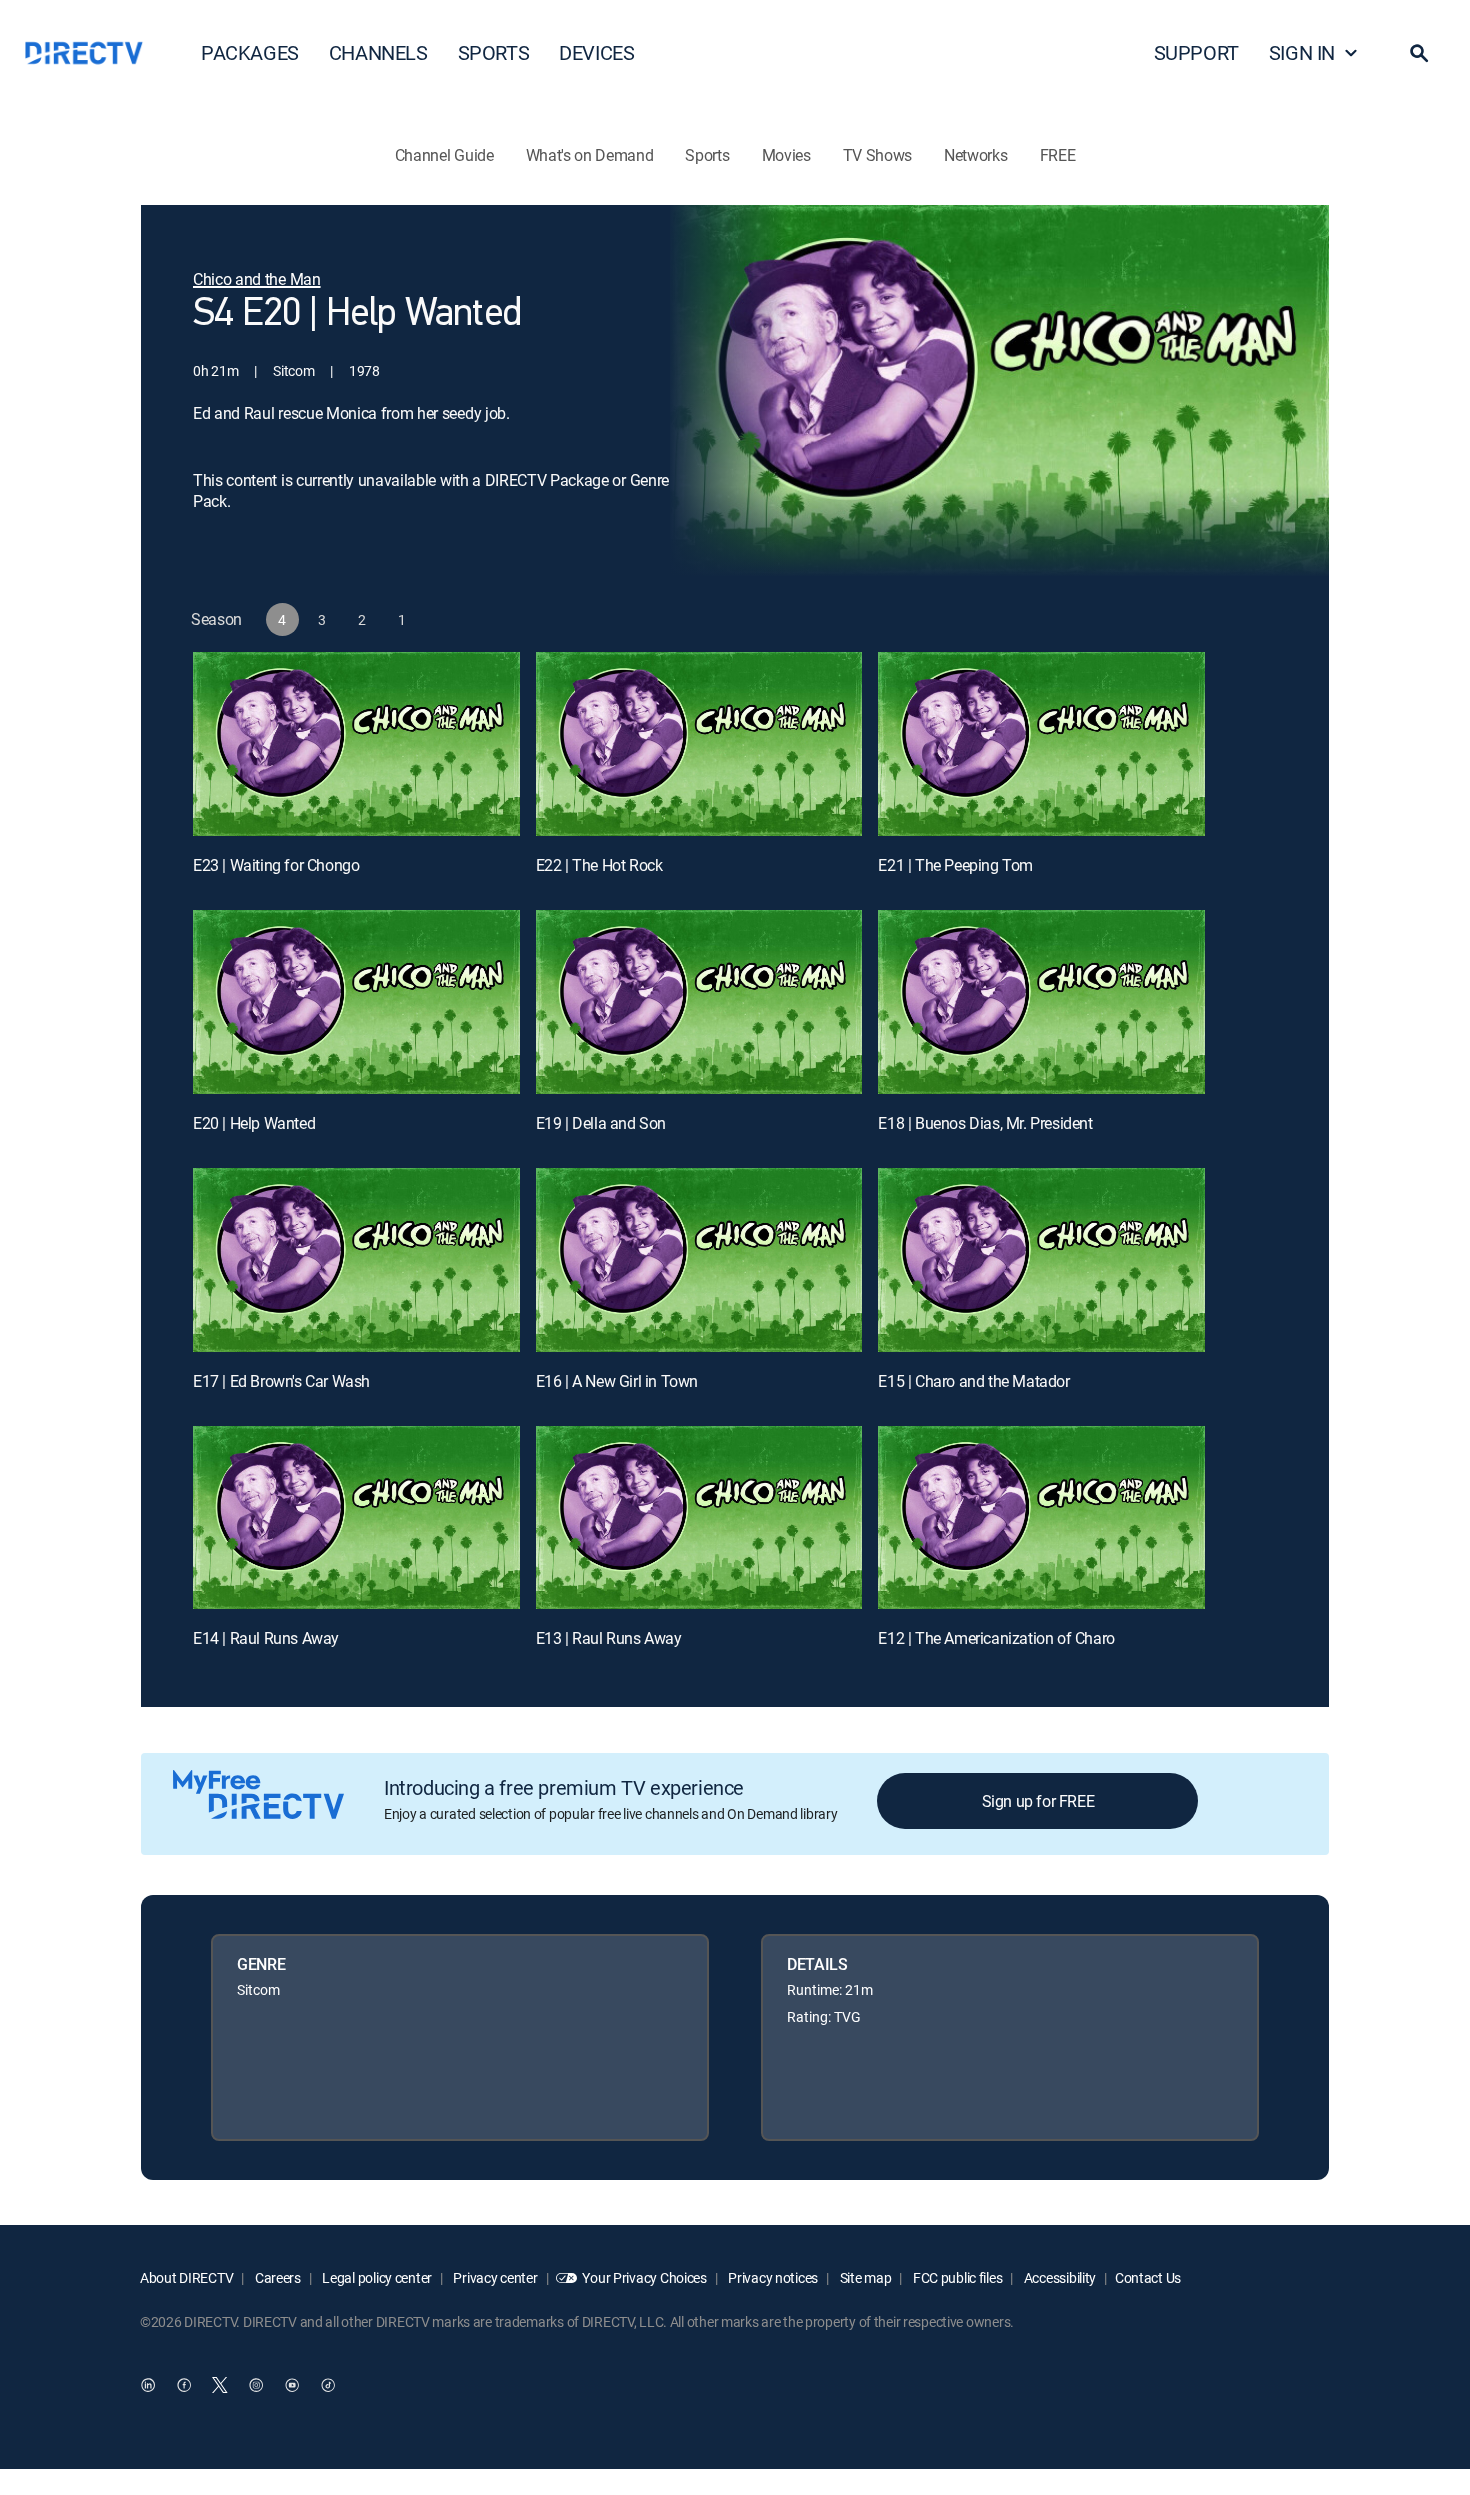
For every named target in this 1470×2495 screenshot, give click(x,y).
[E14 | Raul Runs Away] (356, 1518)
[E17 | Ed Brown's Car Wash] (356, 1260)
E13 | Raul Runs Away (609, 1638)
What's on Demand (590, 155)
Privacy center (494, 2277)
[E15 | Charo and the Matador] (1041, 1260)
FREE (1058, 155)
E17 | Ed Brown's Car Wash (281, 1381)
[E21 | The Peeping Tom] (1041, 744)
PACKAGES (250, 52)
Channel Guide (444, 155)
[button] (1419, 53)
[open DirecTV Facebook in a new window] (184, 2386)
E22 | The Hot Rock (599, 865)
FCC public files (956, 2277)
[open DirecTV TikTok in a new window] (328, 2386)
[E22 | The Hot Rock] (699, 744)
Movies (786, 155)
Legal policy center (376, 2277)
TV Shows (877, 155)
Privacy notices (772, 2277)
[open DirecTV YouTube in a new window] (292, 2386)
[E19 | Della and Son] (699, 1002)
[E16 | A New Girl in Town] (699, 1260)
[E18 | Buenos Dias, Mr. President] (1041, 1002)
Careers (276, 2277)
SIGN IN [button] (1302, 52)
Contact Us (1148, 2277)
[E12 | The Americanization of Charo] (1041, 1518)
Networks (975, 155)
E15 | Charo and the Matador (973, 1381)
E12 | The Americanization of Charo (996, 1638)
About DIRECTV (186, 2277)
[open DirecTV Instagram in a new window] (256, 2386)
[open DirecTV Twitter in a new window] (220, 2386)
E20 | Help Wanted (254, 1123)
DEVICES (596, 52)
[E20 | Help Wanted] (356, 1002)
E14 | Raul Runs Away (266, 1638)
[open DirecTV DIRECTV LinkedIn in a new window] (148, 2386)
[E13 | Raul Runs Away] (699, 1518)
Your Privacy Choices (644, 2277)
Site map (864, 2277)
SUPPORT (1196, 52)
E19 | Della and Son (601, 1123)
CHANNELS (378, 52)
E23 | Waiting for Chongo (276, 865)
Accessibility (1058, 2277)
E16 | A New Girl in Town (617, 1381)
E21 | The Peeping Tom (955, 865)
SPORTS (494, 52)
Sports (707, 155)
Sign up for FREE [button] (1038, 1801)
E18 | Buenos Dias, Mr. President (985, 1123)
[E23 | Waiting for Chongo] (356, 744)
